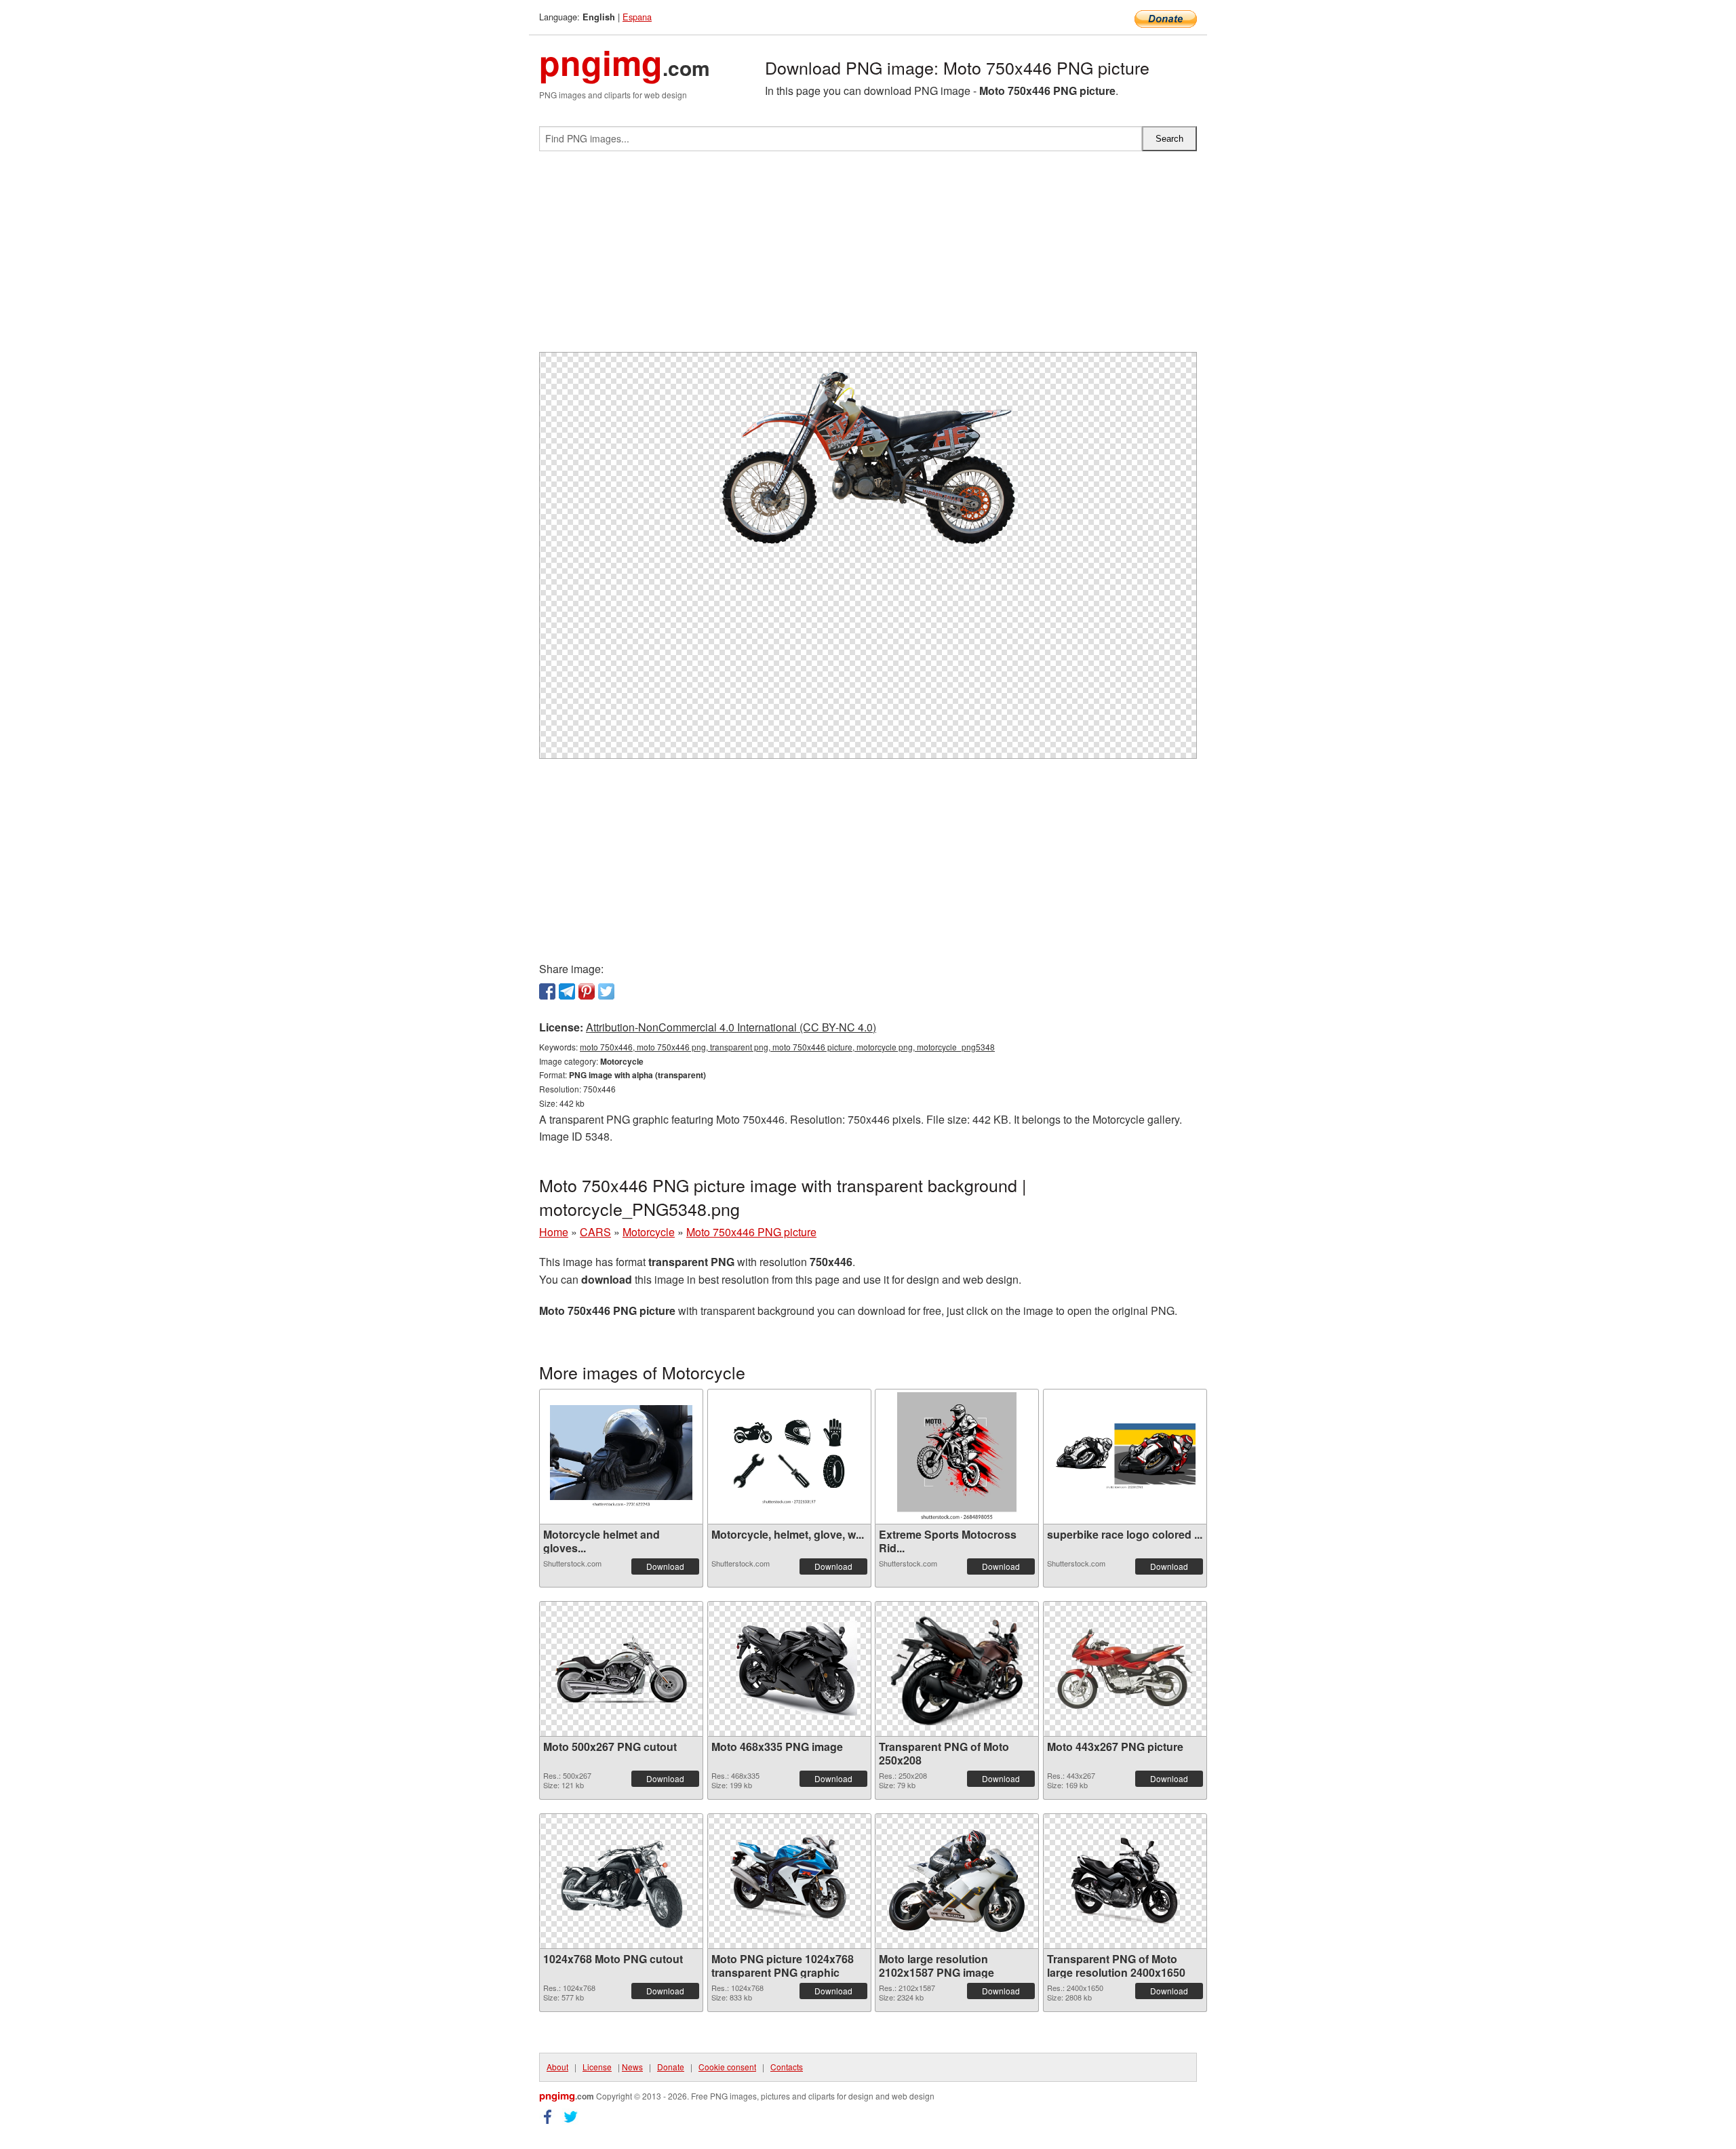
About (557, 2067)
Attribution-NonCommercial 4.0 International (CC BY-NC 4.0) (731, 1027)
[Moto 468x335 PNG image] (789, 1669)
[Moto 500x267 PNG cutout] (621, 1669)
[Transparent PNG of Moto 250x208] (957, 1669)
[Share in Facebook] (547, 991)
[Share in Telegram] (567, 991)
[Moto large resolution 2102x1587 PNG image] (957, 1881)
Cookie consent (727, 2067)
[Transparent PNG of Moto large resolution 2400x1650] (1125, 1881)
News (632, 2067)
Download (665, 1566)
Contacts (787, 2067)
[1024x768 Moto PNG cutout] (621, 1881)
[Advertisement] (868, 257)
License (597, 2067)
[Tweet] (606, 991)
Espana (637, 17)
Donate (671, 2067)
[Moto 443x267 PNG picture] (1125, 1669)
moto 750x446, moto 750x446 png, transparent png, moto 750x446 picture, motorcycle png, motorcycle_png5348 (787, 1047)
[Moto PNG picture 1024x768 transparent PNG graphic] (789, 1881)
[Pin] (587, 991)
